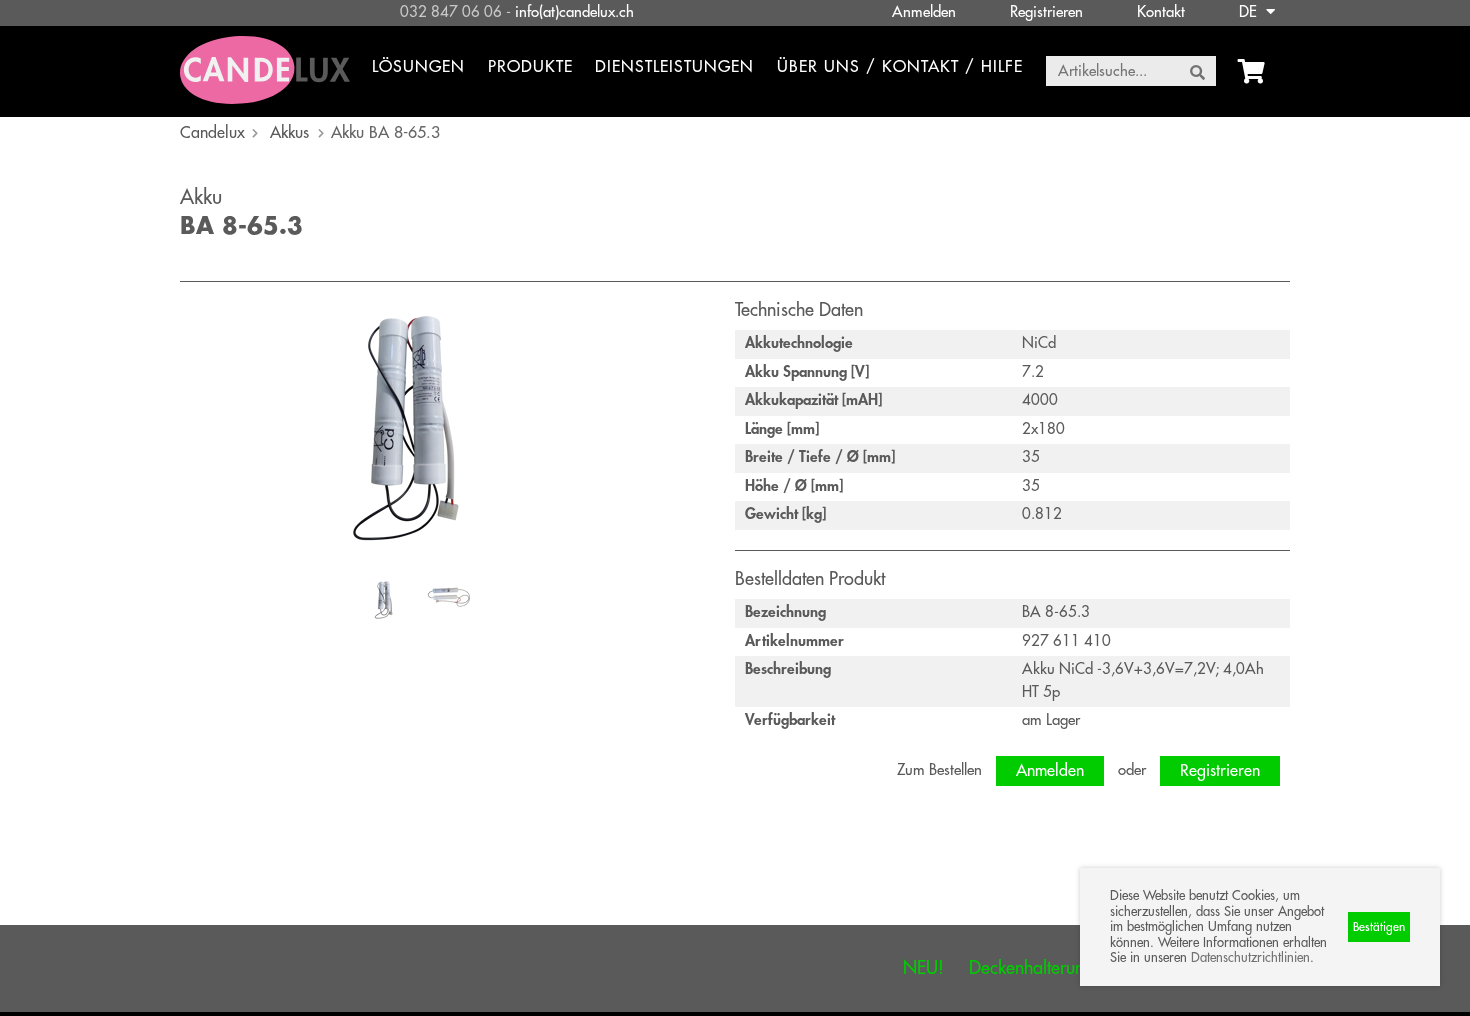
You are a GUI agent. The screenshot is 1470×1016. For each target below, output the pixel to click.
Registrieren (1046, 12)
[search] (1197, 72)
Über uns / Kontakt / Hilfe (900, 67)
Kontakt (1161, 12)
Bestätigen (1379, 927)
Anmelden (924, 12)
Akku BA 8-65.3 (385, 133)
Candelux (212, 133)
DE (1250, 12)
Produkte (530, 67)
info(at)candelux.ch (574, 12)
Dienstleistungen (674, 67)
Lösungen (418, 67)
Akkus (289, 133)
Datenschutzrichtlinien (1250, 957)
